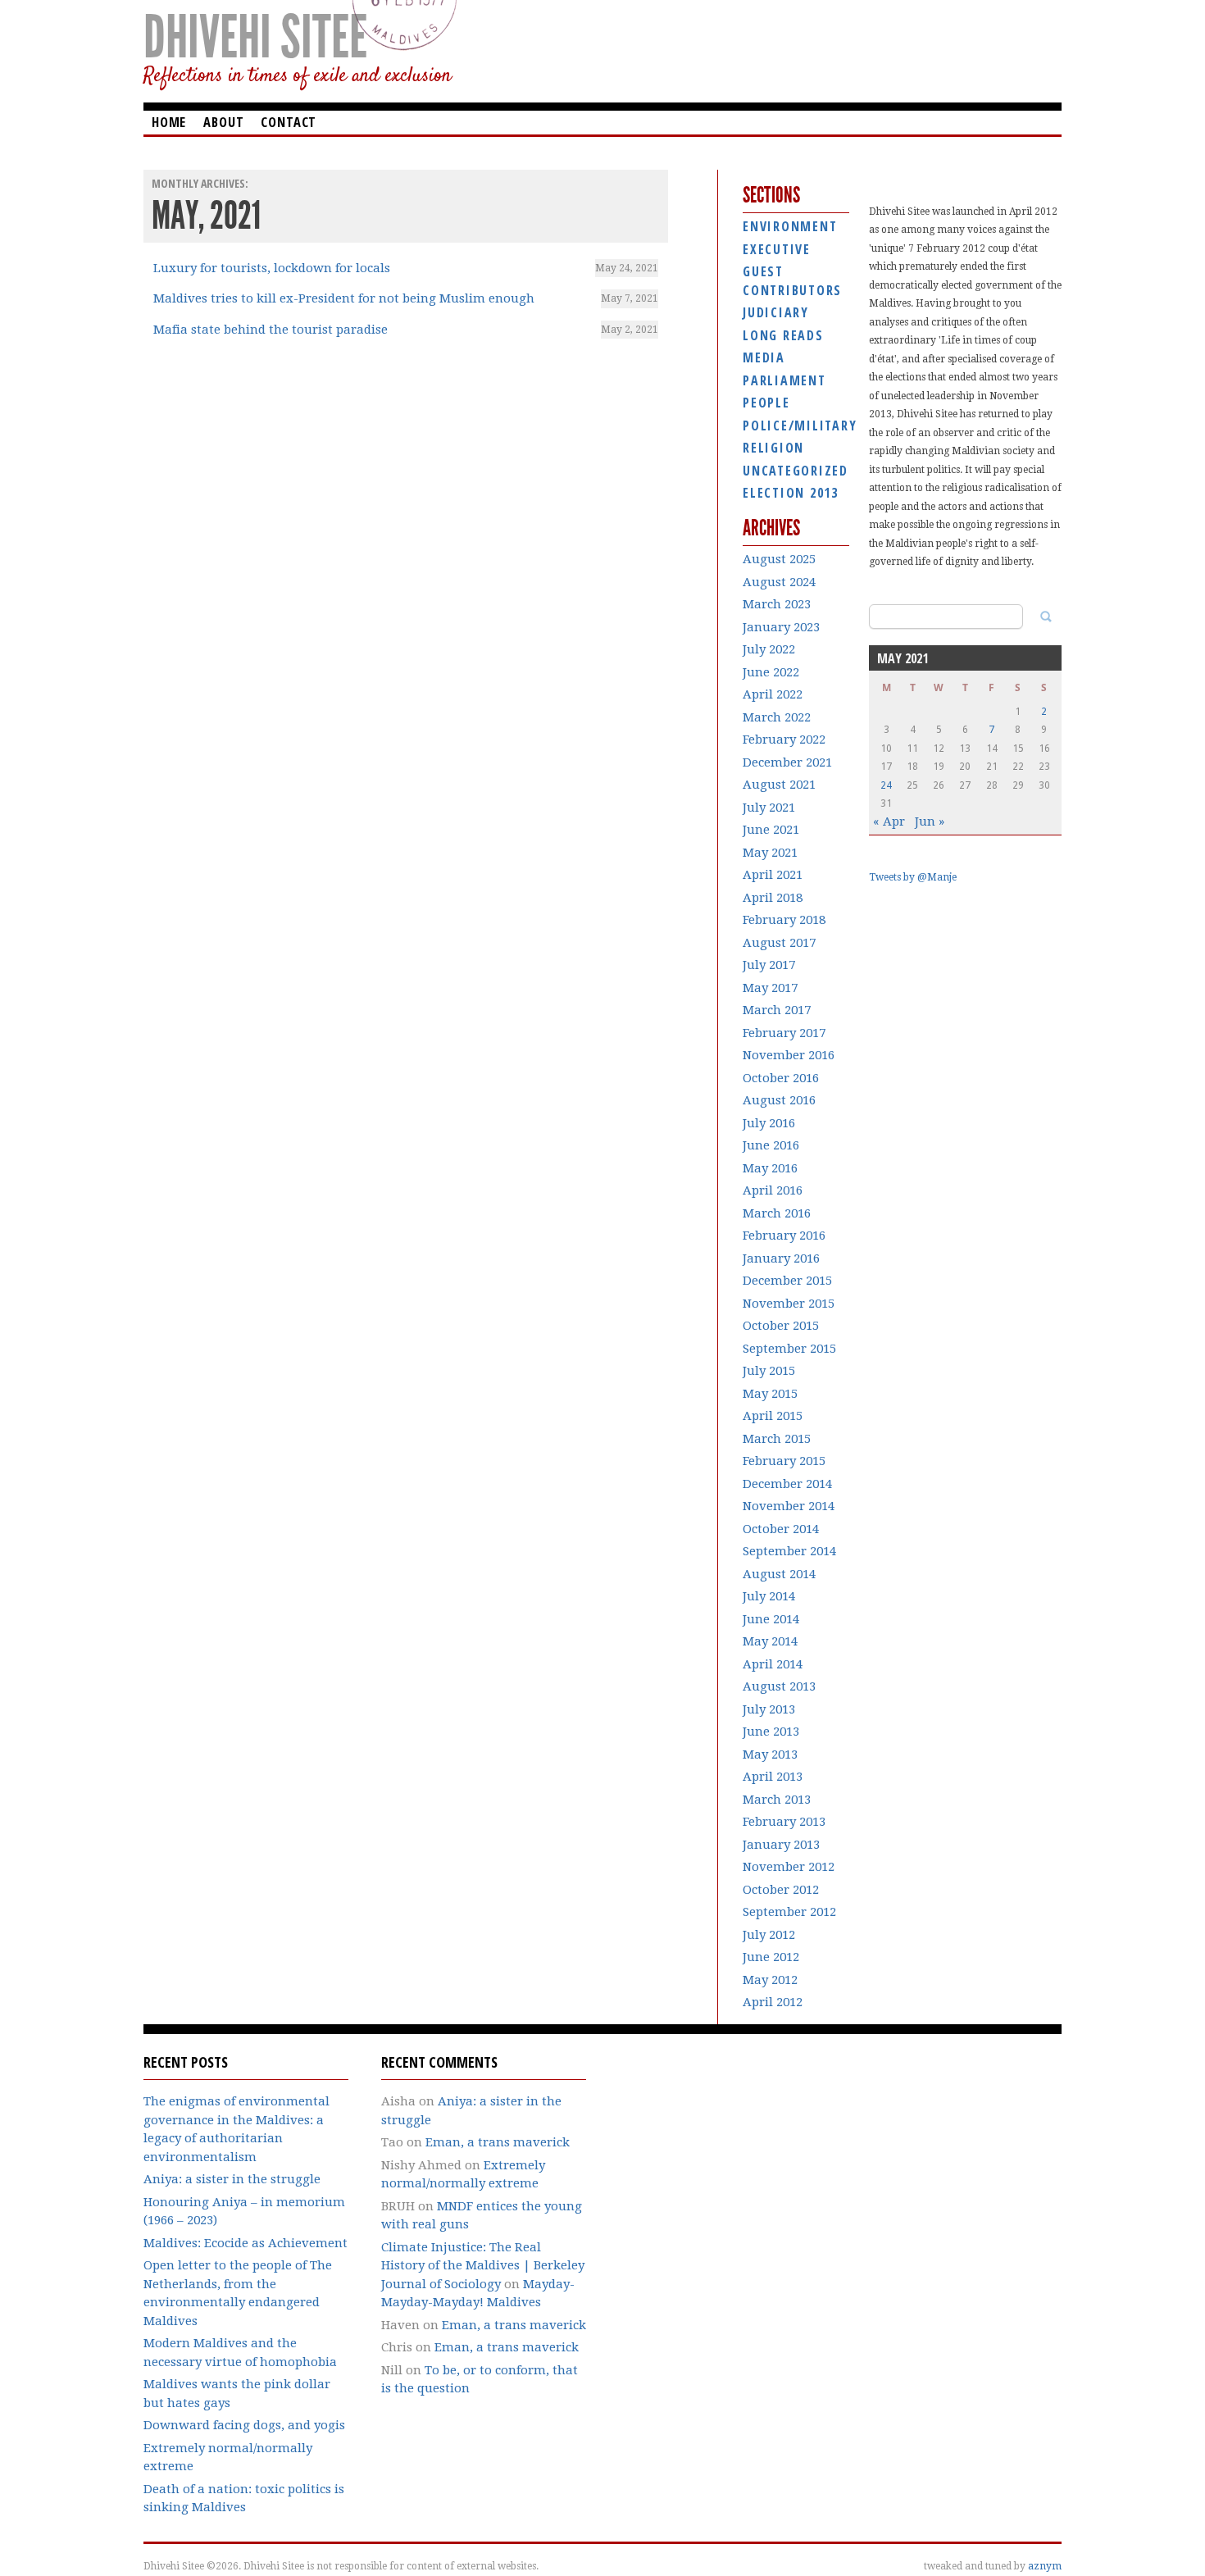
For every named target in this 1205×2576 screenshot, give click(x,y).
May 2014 (770, 1641)
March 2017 (777, 1010)
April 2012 (773, 2002)
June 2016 (771, 1145)
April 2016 (773, 1190)
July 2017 (769, 965)
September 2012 (789, 1912)
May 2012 (770, 1980)
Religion (773, 448)
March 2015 (777, 1439)
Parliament (784, 380)
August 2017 (779, 943)
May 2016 (770, 1168)
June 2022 (771, 672)
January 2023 (781, 627)
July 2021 (769, 808)
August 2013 (779, 1686)
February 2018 (784, 920)
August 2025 (779, 559)
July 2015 (769, 1371)
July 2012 (769, 1935)
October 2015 (781, 1326)
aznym (1045, 2566)
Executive (777, 249)
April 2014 (773, 1664)
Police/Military (796, 426)
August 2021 (779, 785)
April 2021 (773, 875)
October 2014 (781, 1529)
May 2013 (770, 1755)
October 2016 (781, 1078)
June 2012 (771, 1957)
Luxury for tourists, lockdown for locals (272, 268)
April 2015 (773, 1416)
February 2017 (784, 1033)
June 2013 (771, 1732)
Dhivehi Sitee (255, 37)
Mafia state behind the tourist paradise (271, 330)
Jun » (930, 821)
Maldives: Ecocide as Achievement (246, 2243)
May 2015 (770, 1394)
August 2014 (779, 1574)
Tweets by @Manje (913, 877)
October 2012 (781, 1890)
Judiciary (776, 312)
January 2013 (781, 1845)
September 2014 (789, 1551)
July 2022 (769, 649)
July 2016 (769, 1123)
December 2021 (787, 762)
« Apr (889, 821)
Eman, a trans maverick (498, 2142)
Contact (289, 122)
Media (764, 357)
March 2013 (777, 1800)
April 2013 (773, 1777)
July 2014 (769, 1596)
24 (886, 785)
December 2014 (787, 1484)
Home (169, 122)
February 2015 (784, 1461)
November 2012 (789, 1867)
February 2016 (784, 1236)
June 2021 (771, 830)
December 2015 (787, 1281)
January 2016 (781, 1258)
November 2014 (789, 1506)
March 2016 (777, 1213)
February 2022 (784, 740)
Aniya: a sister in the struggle (232, 2179)
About (223, 122)
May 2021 (770, 853)
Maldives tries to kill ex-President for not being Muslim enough (344, 298)
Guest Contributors (792, 281)
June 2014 (771, 1619)
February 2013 (784, 1822)
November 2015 (789, 1304)
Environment (790, 226)
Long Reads (783, 335)
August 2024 (779, 582)
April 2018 (773, 898)
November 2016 (789, 1055)
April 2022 (773, 694)
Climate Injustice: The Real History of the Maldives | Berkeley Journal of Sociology (483, 2266)
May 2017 (770, 988)
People (766, 403)
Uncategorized (796, 471)
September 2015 (789, 1349)
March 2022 (777, 717)
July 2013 (769, 1709)
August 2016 (779, 1100)
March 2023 (777, 604)
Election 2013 (791, 493)
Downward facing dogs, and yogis (244, 2425)
